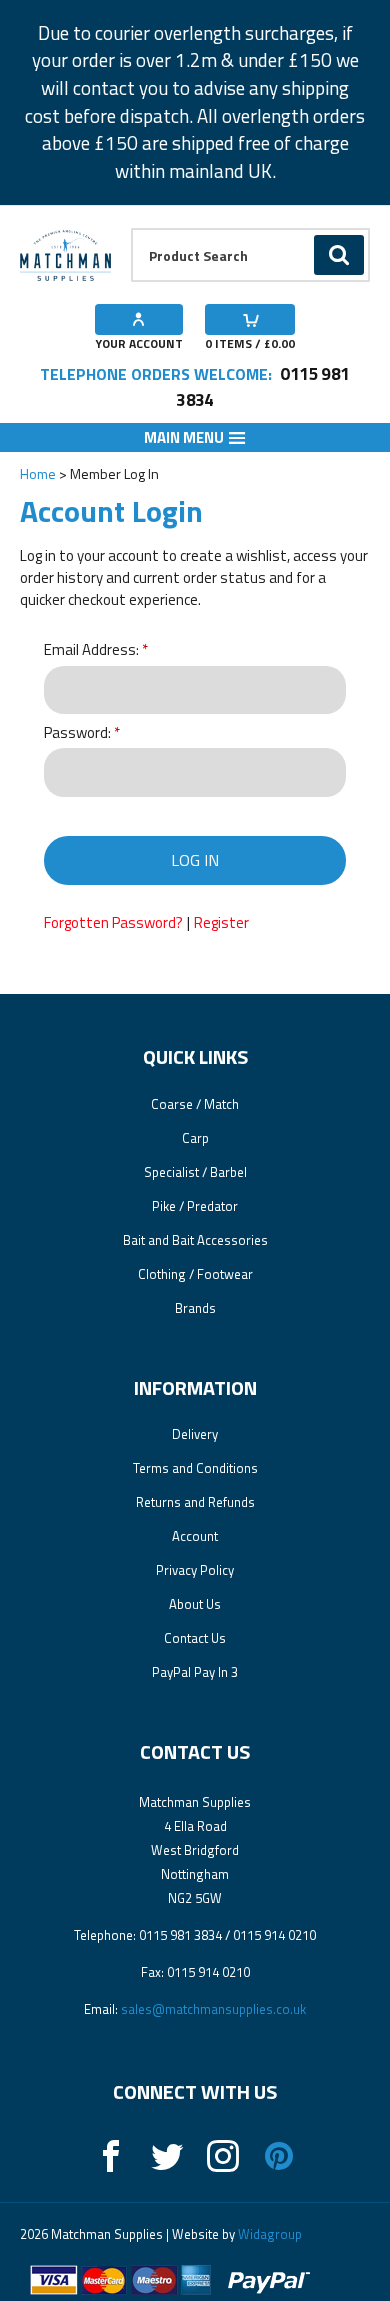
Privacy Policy (195, 1570)
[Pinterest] (279, 2156)
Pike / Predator (195, 1206)
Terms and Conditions (195, 1468)
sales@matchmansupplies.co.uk (213, 2009)
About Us (195, 1604)
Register (221, 922)
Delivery (195, 1434)
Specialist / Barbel (195, 1172)
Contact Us (195, 1638)
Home (38, 473)
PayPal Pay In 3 (195, 1672)
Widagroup (268, 2234)
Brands (195, 1308)
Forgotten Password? (113, 922)
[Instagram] (223, 2156)
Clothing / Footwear (195, 1274)
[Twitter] (167, 2156)
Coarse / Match (195, 1104)
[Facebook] (111, 2156)
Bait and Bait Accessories (195, 1240)
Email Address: (91, 650)
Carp (195, 1138)
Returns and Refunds (195, 1502)
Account (195, 1536)
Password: (77, 733)
